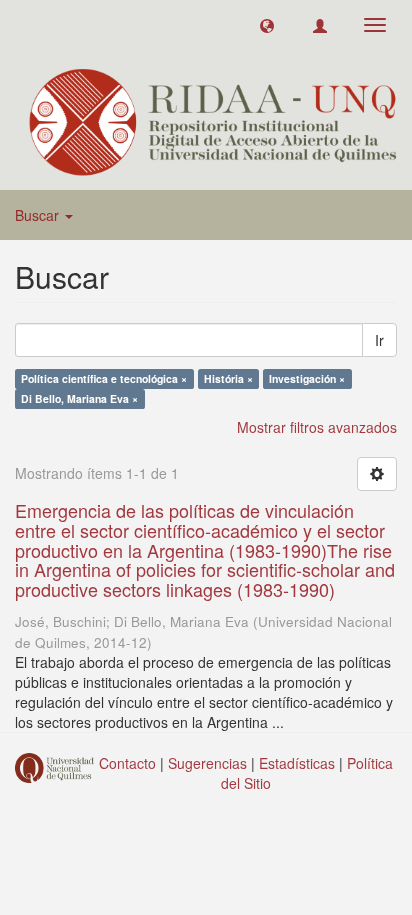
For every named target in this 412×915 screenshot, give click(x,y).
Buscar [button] (39, 215)
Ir (379, 340)
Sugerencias (207, 763)
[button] (267, 25)
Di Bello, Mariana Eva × (79, 398)
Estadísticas (297, 763)
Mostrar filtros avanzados (317, 427)
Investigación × (307, 378)
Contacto (127, 763)
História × (228, 378)
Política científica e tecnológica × (104, 378)
